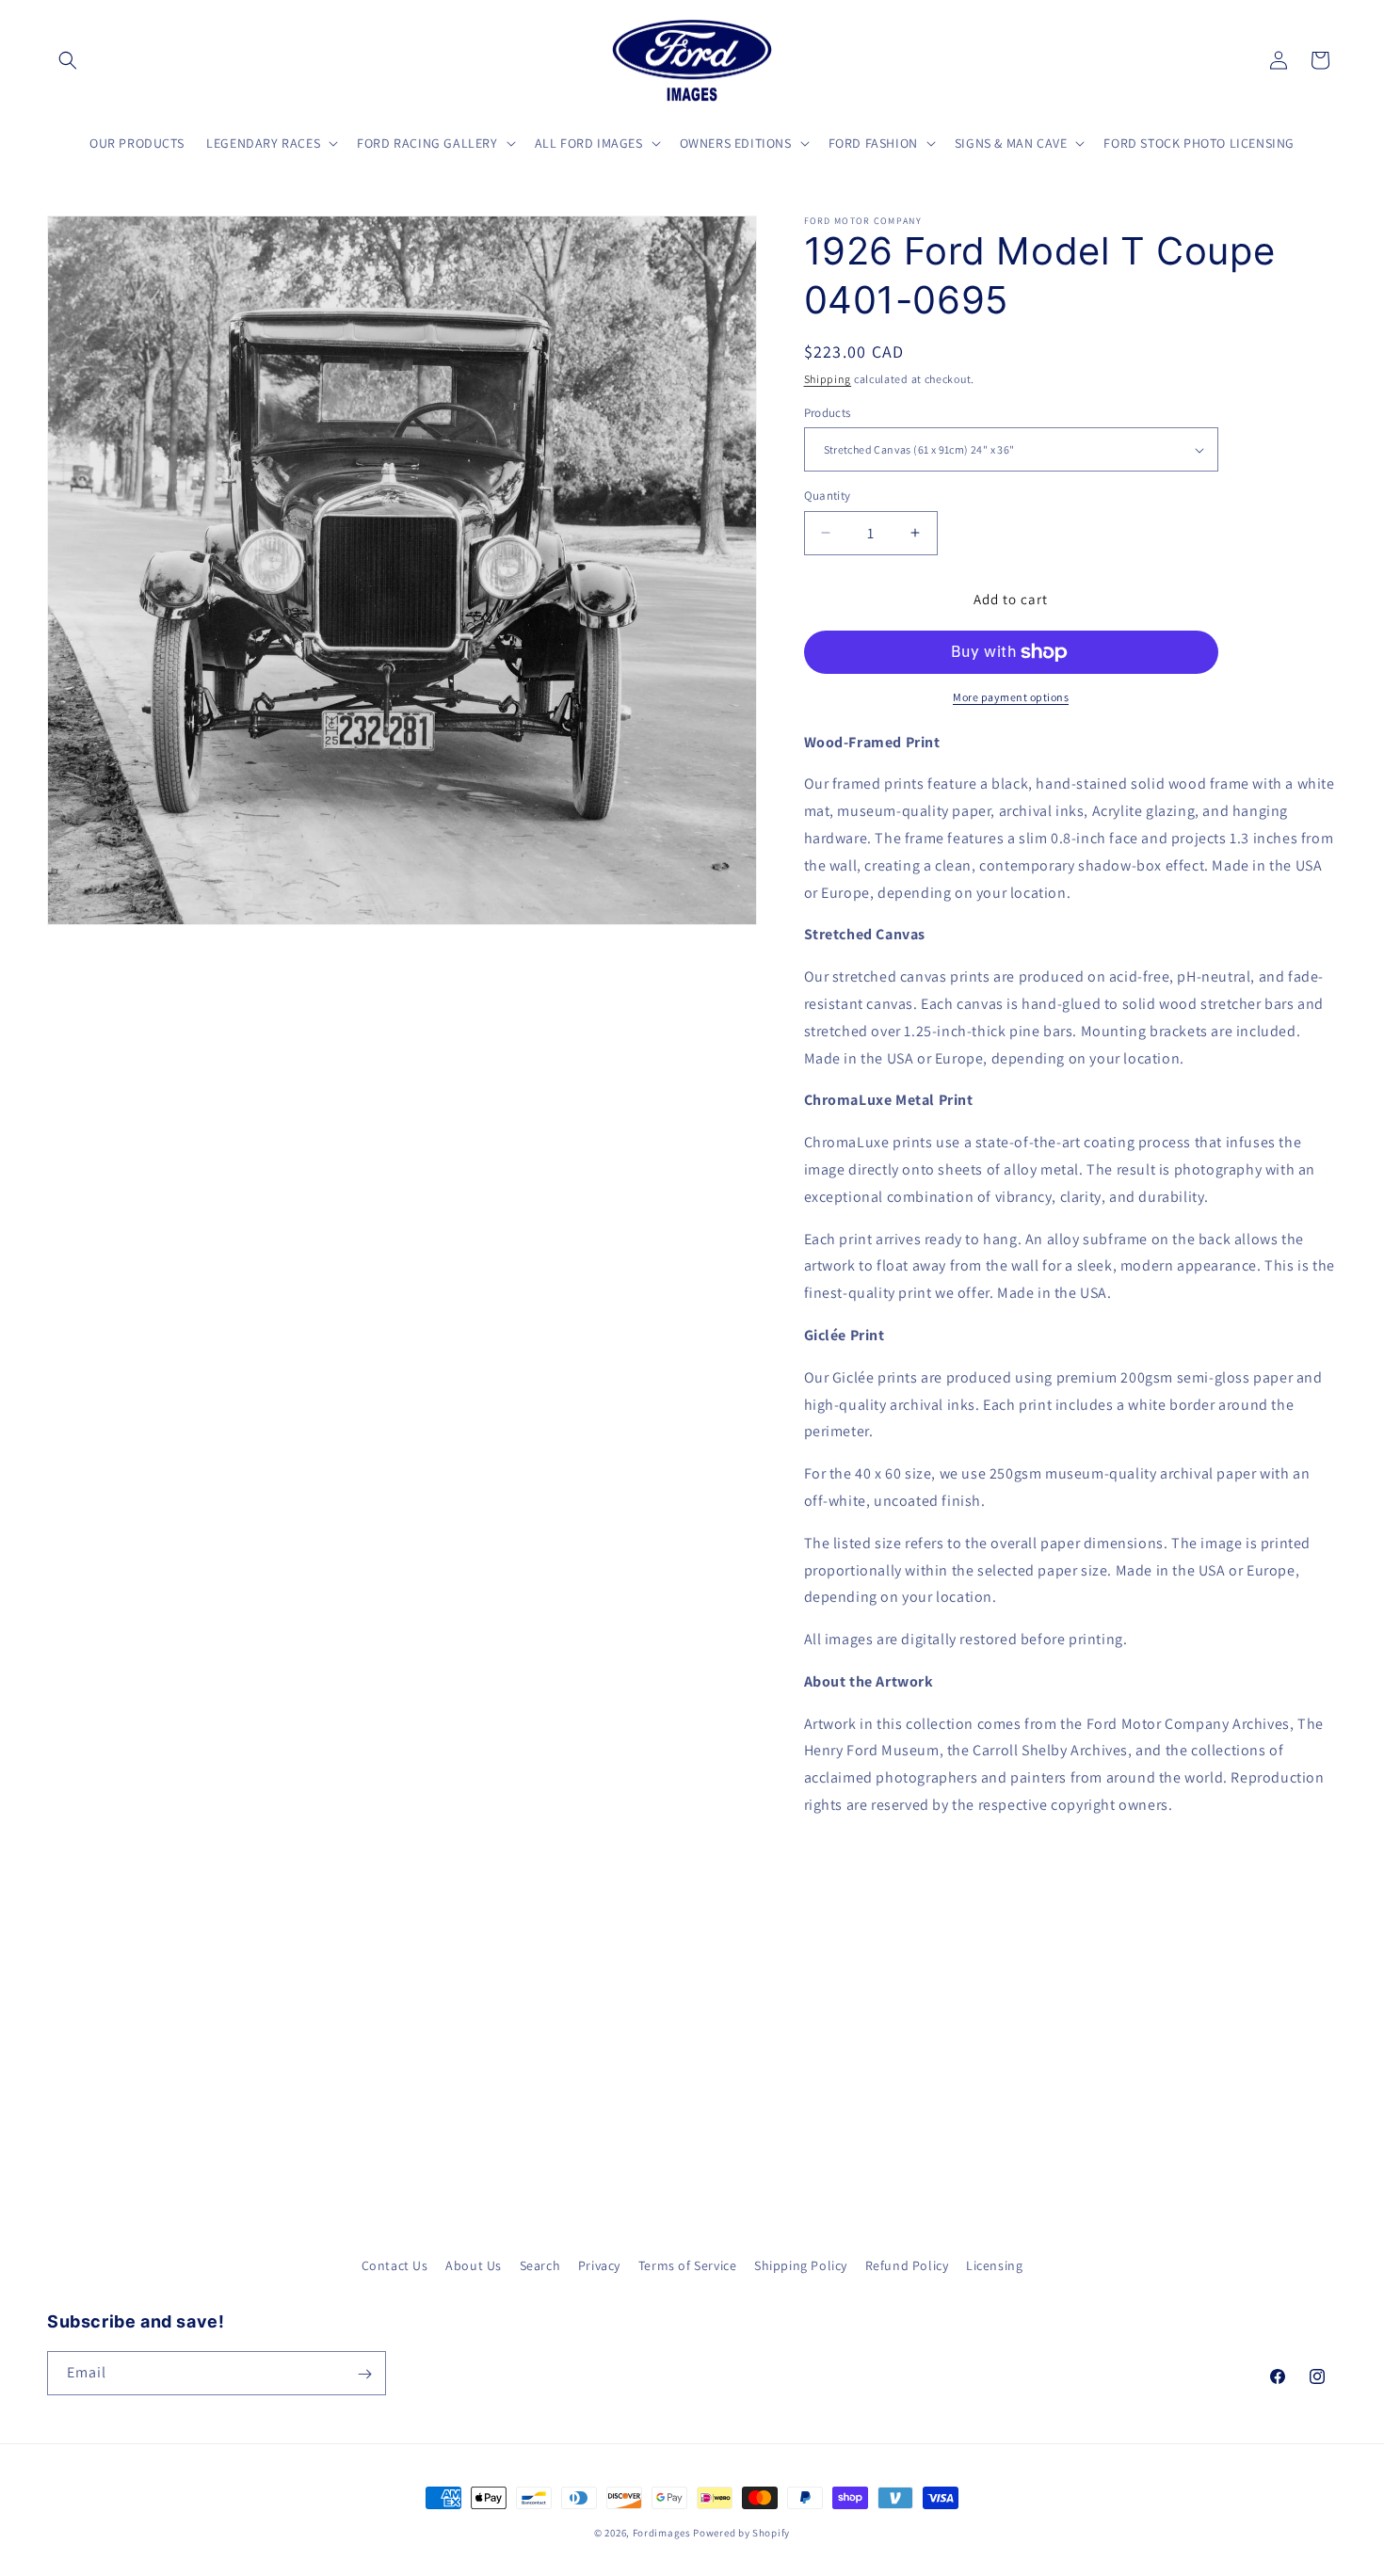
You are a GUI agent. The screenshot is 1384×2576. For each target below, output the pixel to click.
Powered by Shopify (741, 2533)
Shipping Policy (801, 2265)
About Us (474, 2265)
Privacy (599, 2265)
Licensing (994, 2265)
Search (540, 2265)
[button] (68, 60)
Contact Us (395, 2265)
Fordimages (662, 2533)
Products (828, 413)
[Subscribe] (364, 2374)
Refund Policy (907, 2265)
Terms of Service (688, 2265)
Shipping (828, 379)
